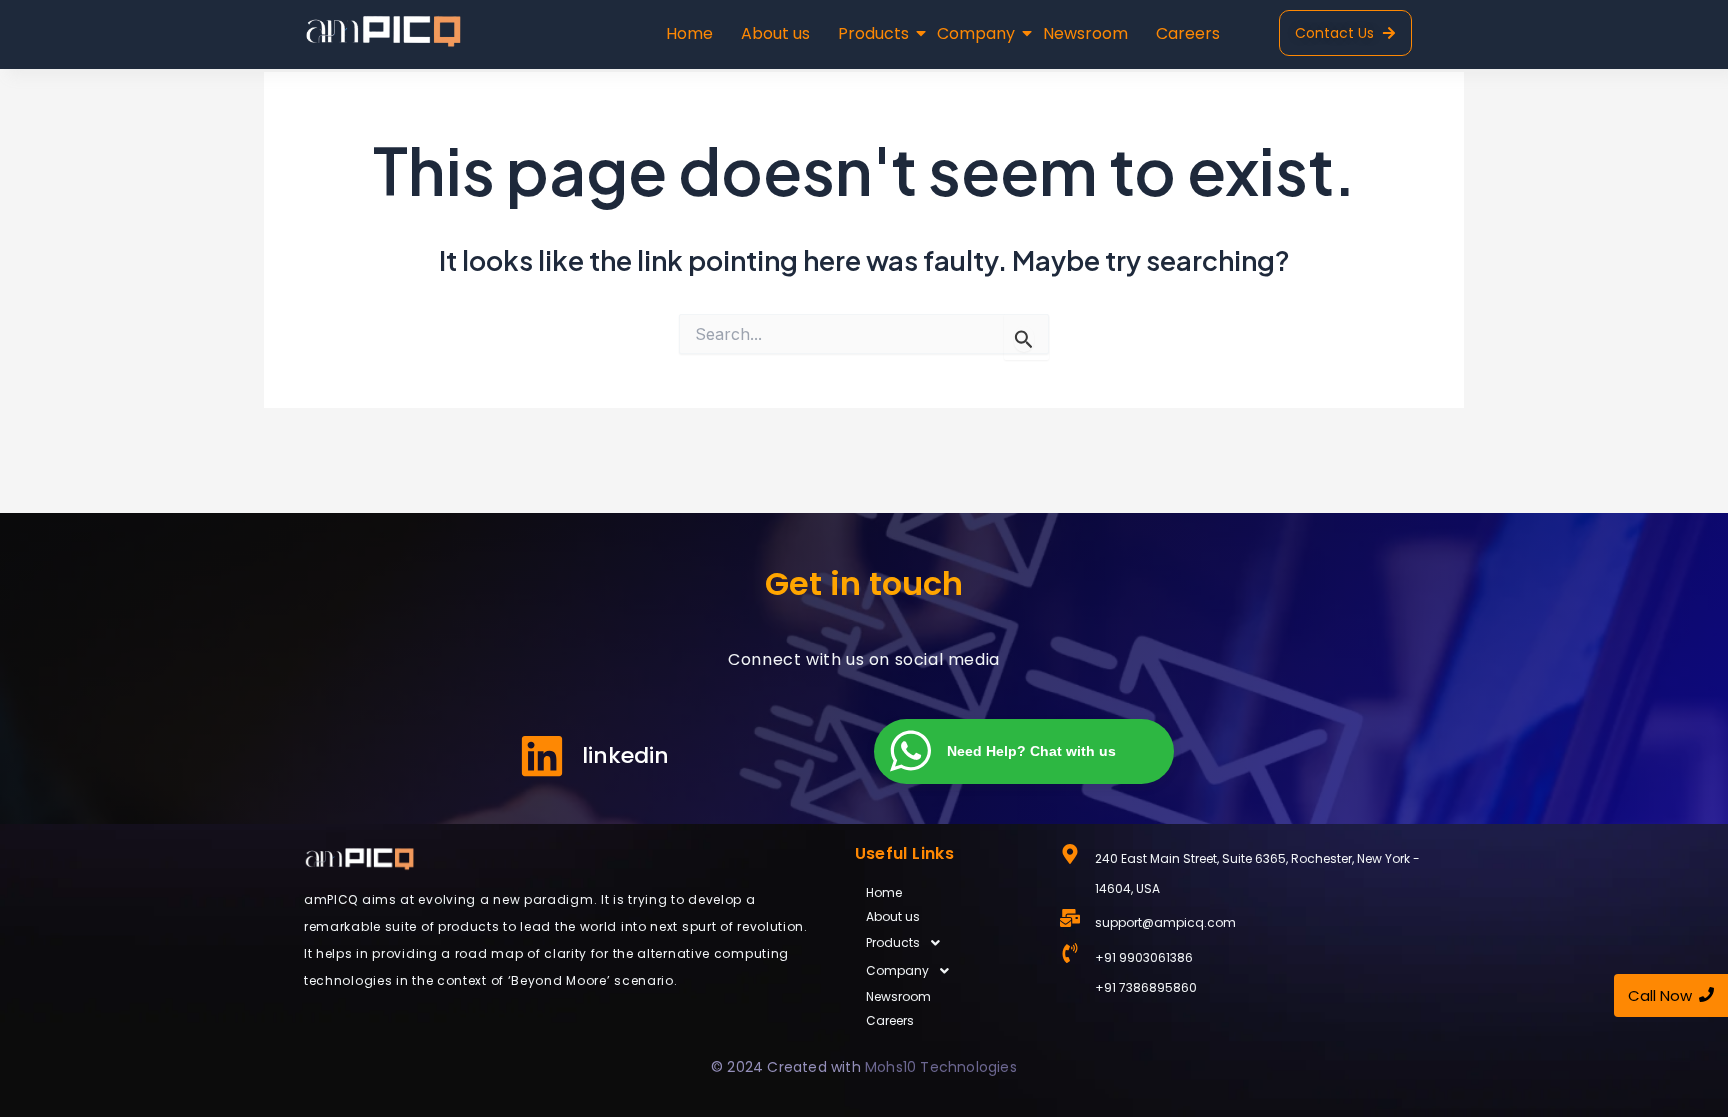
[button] (947, 943)
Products (873, 33)
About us (775, 33)
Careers (1188, 33)
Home (689, 33)
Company (976, 33)
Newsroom (1085, 33)
